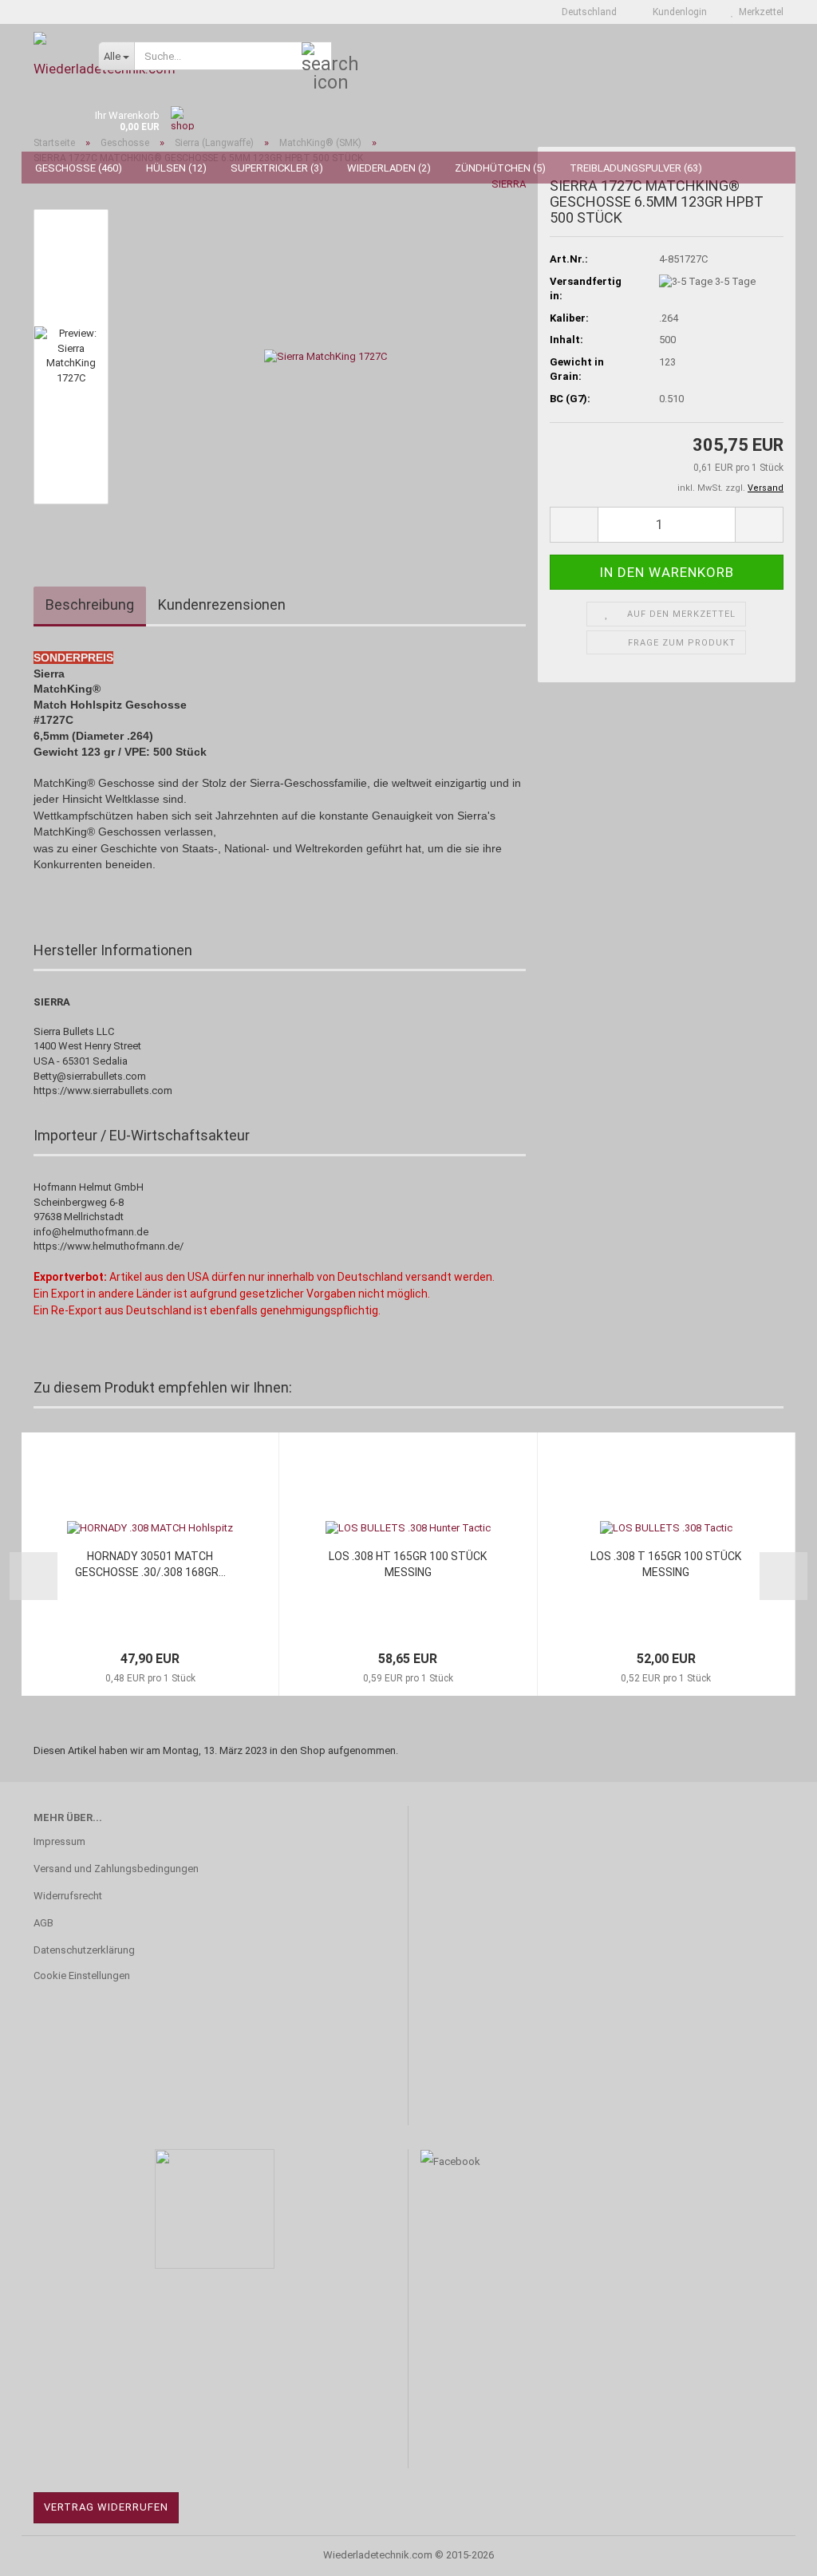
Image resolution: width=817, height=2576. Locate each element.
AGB (43, 1923)
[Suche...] (317, 57)
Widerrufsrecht (68, 1896)
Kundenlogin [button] (677, 12)
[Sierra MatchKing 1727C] (326, 356)
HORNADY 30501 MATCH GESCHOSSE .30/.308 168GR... (150, 1564)
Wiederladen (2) (389, 168)
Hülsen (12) (176, 168)
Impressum (59, 1841)
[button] (584, 12)
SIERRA (509, 184)
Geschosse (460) (79, 168)
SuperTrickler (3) (277, 168)
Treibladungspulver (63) (636, 168)
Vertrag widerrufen (106, 2507)
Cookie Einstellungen (82, 1975)
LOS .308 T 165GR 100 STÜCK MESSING (666, 1564)
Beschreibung (90, 604)
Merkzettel (759, 12)
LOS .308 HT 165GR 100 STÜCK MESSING (408, 1564)
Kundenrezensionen (222, 604)
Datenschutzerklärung (84, 1950)
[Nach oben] (773, 2552)
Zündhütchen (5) (500, 168)
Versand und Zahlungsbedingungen (116, 1869)
